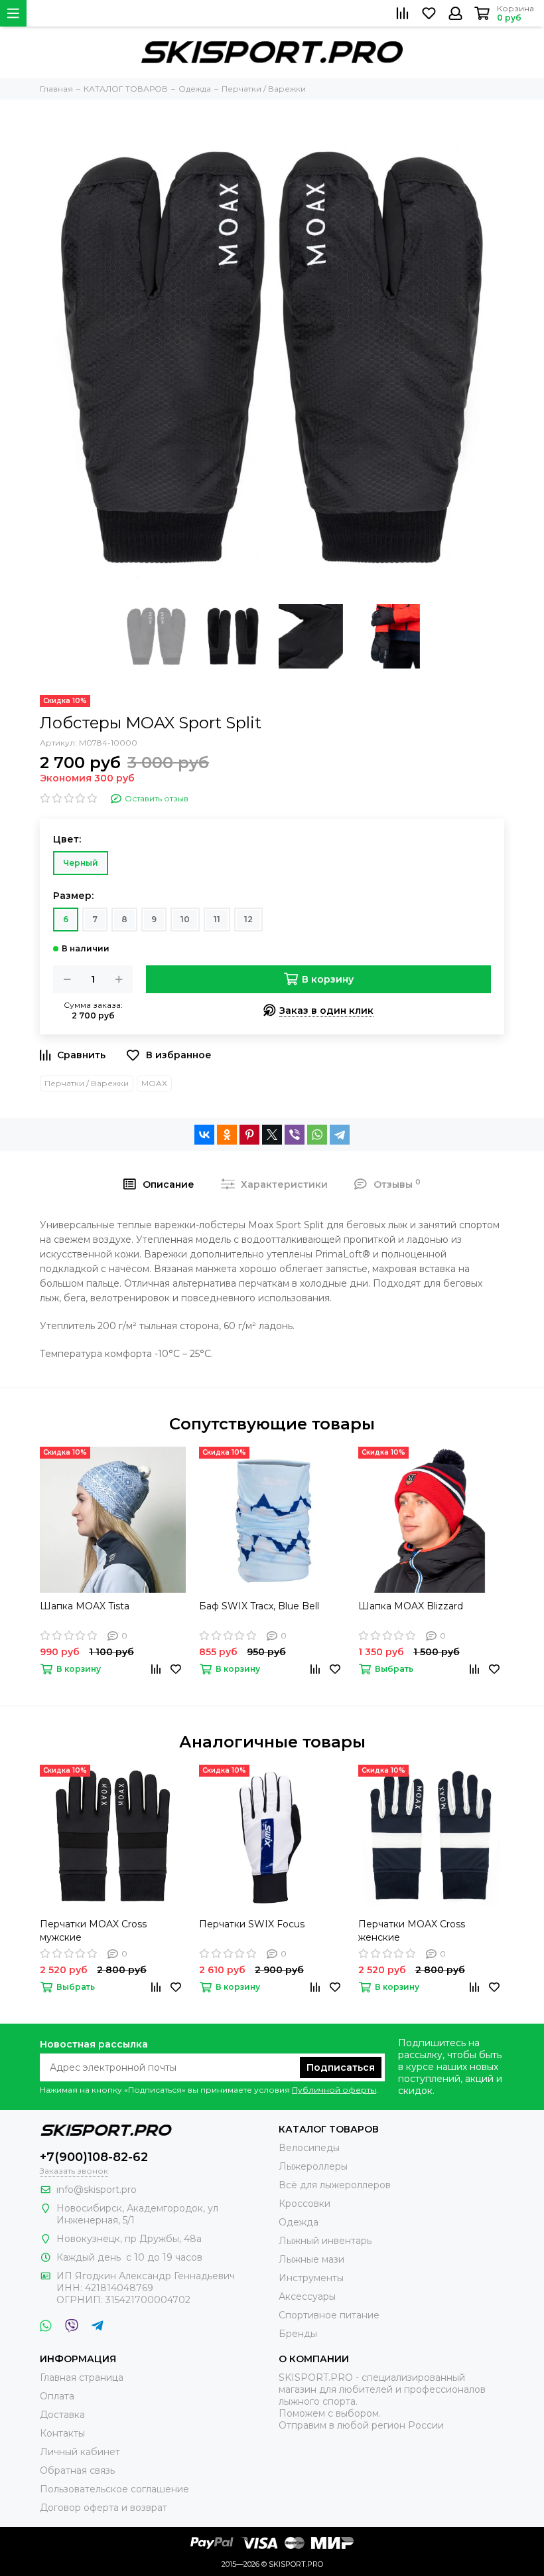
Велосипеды (309, 2148)
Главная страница (82, 2377)
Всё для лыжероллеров (335, 2185)
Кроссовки (305, 2204)
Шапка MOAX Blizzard (411, 1606)
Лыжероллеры (313, 2166)
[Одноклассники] (227, 1135)
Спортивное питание (329, 2315)
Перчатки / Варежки (87, 1083)
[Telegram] (340, 1135)
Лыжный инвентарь (325, 2241)
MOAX (154, 1083)
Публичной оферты (334, 2090)
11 (217, 919)
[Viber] (295, 1135)
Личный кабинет (80, 2452)
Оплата (57, 2396)
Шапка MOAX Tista (85, 1606)
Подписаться (341, 2067)
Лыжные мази (311, 2259)
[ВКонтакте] (204, 1135)
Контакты (62, 2433)
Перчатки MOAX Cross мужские (93, 1931)
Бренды (298, 2334)
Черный (81, 863)
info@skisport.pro (97, 2190)
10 (185, 919)
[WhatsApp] (317, 1135)
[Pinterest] (249, 1135)
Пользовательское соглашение (114, 2489)
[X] (272, 1135)
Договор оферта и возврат (103, 2508)
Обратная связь (77, 2470)
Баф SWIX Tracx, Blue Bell (259, 1606)
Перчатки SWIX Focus (252, 1924)
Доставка (62, 2415)
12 (248, 919)
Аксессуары (307, 2296)
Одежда (299, 2222)
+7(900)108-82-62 (94, 2157)
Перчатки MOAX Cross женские (412, 1931)
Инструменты (311, 2278)
